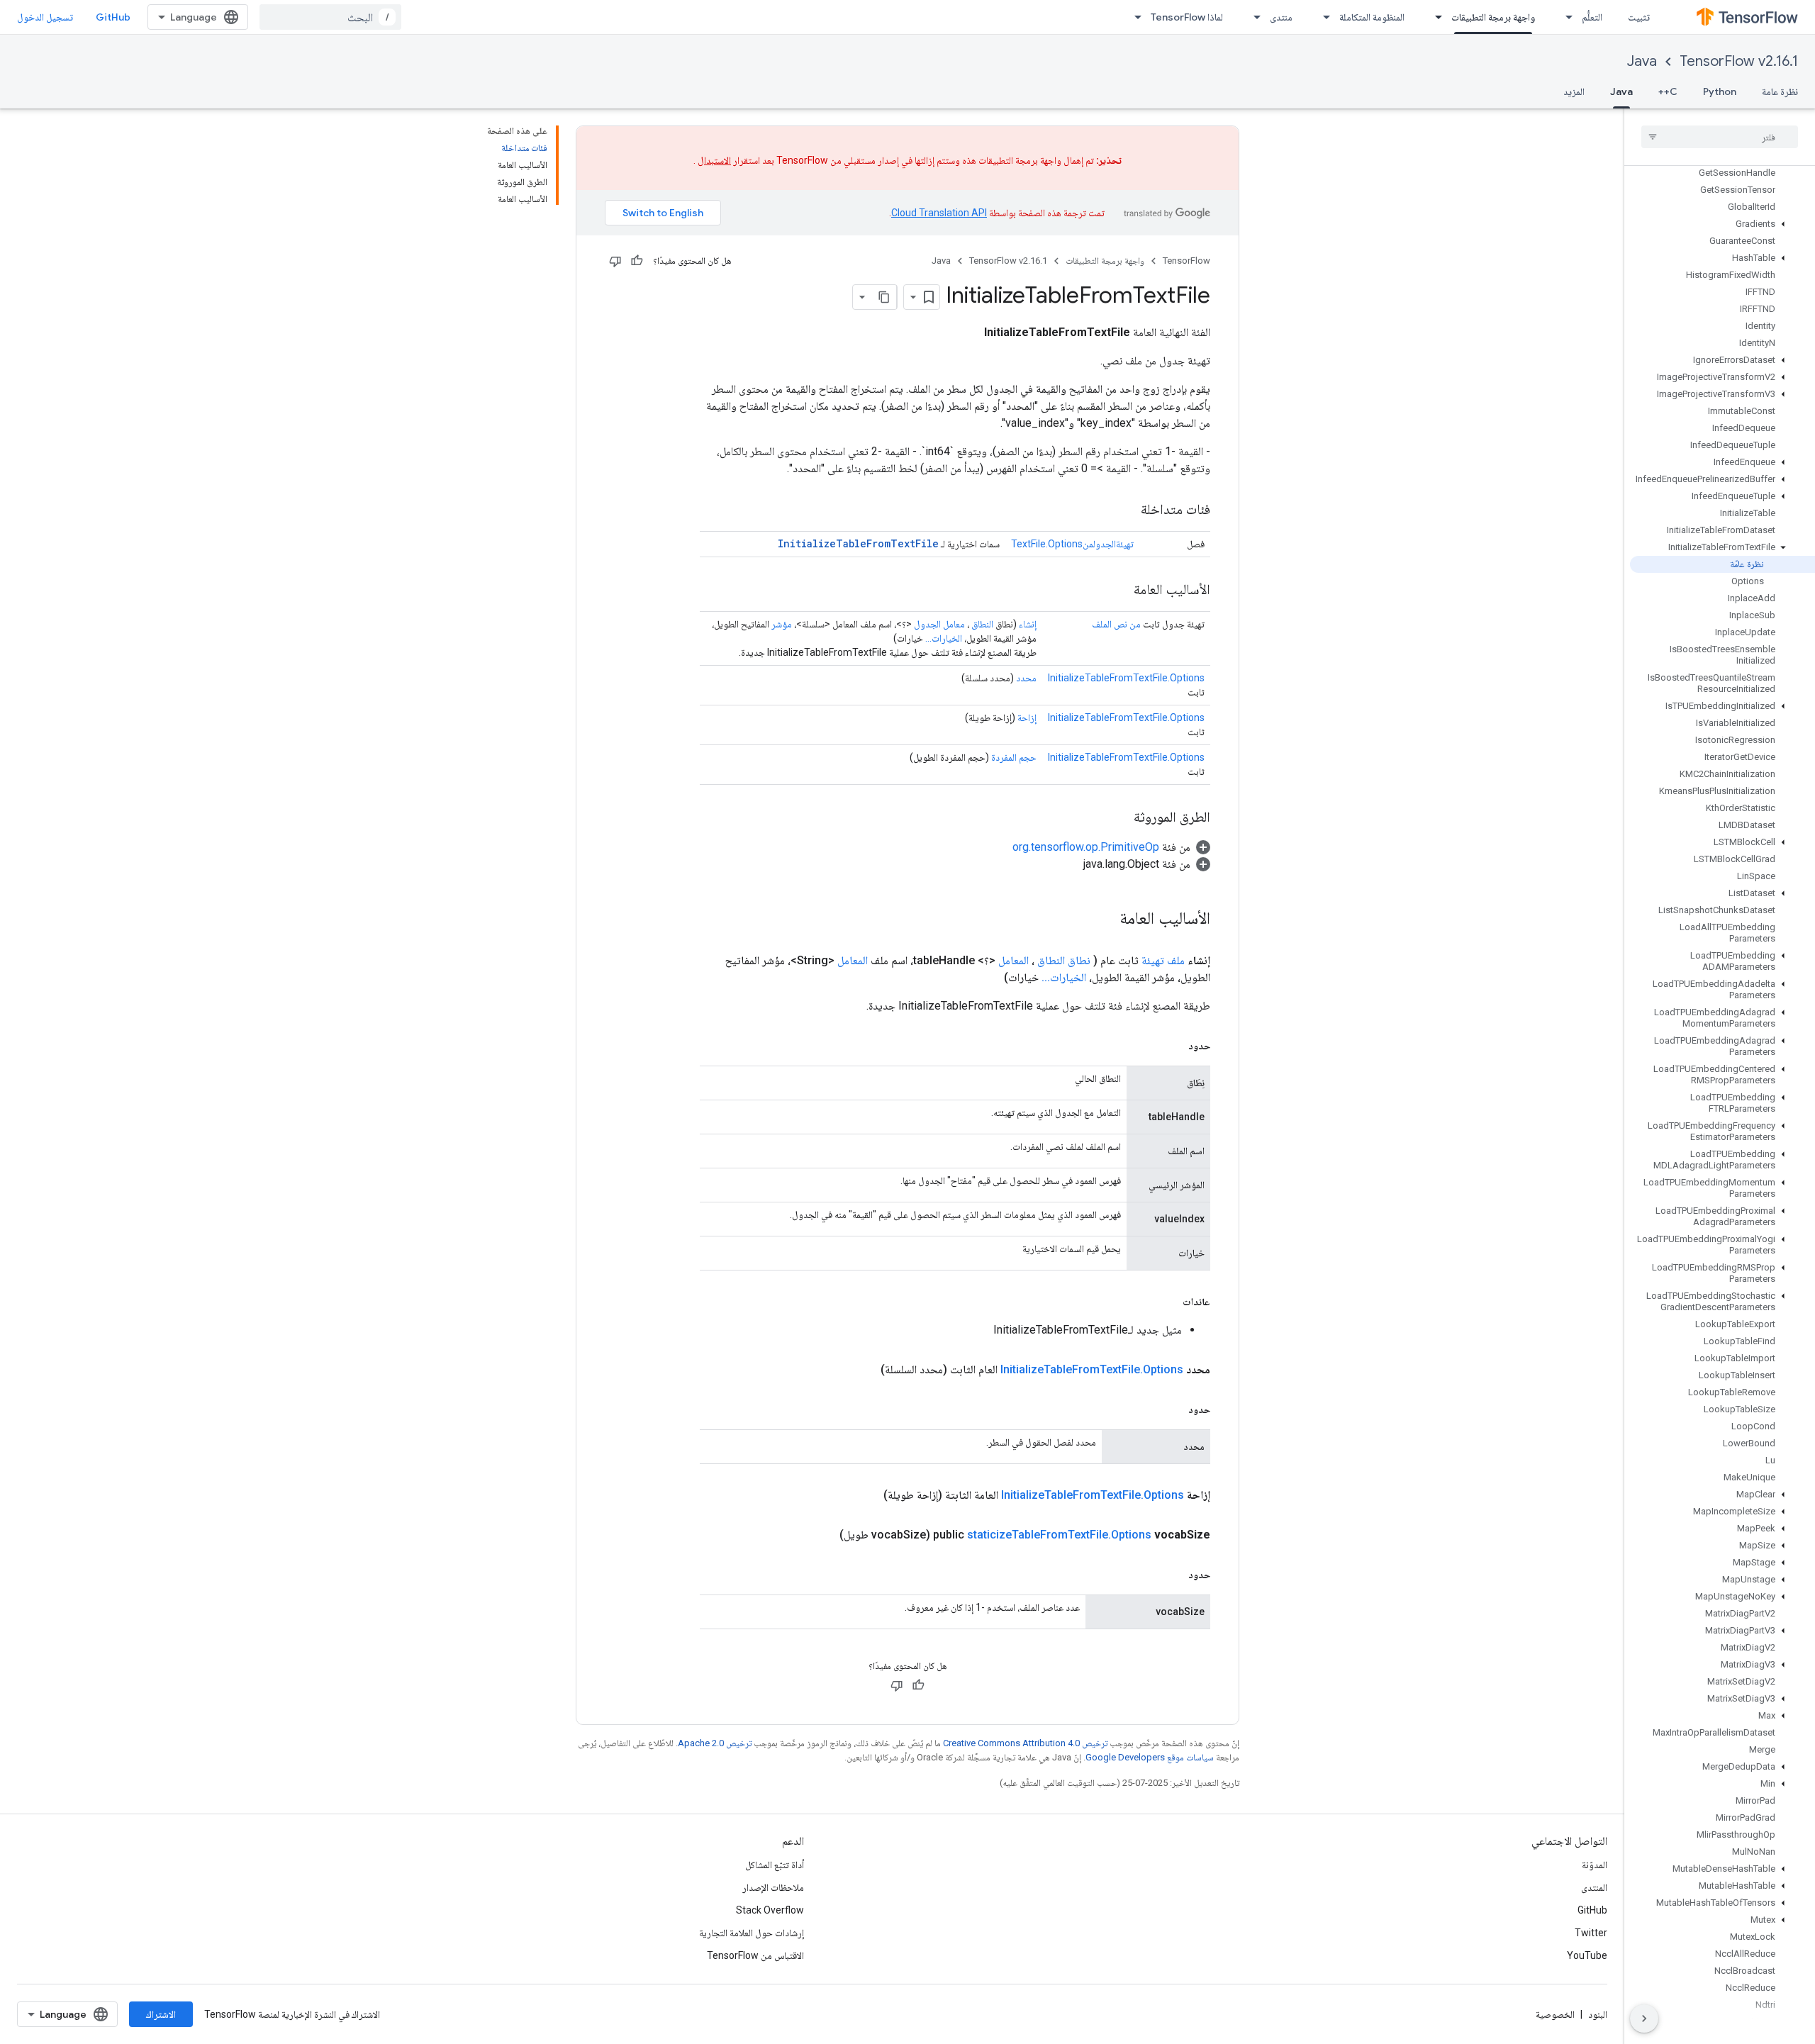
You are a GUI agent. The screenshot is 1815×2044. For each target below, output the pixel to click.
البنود (1598, 2014)
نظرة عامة (1780, 91)
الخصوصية (1555, 2014)
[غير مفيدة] (615, 261)
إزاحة (1027, 717)
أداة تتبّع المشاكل (775, 1865)
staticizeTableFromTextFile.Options (1059, 1535)
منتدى (1281, 17)
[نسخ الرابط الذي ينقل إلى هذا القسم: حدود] (1174, 1046)
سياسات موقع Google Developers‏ (1150, 1757)
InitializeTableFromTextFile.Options (1126, 678)
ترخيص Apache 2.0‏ (715, 1743)
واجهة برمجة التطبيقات (1493, 17)
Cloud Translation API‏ (939, 213)
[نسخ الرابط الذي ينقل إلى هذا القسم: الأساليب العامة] (1119, 591)
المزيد (1574, 91)
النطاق (982, 624)
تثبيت (1639, 17)
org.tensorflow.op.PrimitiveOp (1086, 847)
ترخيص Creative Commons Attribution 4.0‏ (1025, 1743)
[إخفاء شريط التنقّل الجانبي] (1644, 2018)
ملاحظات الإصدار (773, 1887)
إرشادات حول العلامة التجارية (752, 1933)
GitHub (113, 17)
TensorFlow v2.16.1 (1739, 61)
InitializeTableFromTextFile (858, 543)
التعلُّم (1592, 17)
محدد (1026, 678)
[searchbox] (1720, 137)
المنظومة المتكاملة (1372, 17)
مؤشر (782, 624)
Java (1642, 61)
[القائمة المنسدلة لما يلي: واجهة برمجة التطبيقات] (1434, 17)
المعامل (1013, 960)
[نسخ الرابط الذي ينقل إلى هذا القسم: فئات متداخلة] (1127, 510)
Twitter (1591, 1933)
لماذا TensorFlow (1187, 17)
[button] (1722, 224)
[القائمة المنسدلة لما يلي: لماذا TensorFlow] (1134, 17)
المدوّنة (1595, 1865)
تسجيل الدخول (45, 17)
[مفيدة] (637, 261)
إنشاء (1028, 624)
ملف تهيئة (1163, 960)
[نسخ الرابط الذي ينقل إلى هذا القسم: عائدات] (1168, 1302)
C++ (1668, 91)
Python (1720, 91)
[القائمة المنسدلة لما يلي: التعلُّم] (1565, 17)
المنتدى (1594, 1887)
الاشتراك (161, 2014)
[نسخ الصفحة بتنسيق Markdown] (884, 297)
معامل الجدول (939, 624)
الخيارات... (944, 638)
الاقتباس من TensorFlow (755, 1955)
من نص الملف (1116, 624)
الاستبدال (714, 160)
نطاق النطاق (1064, 960)
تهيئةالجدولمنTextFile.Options (1072, 544)
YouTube (1587, 1955)
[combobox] (330, 17)
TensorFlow (1186, 261)
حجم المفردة (1014, 757)
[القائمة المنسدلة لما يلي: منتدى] (1253, 17)
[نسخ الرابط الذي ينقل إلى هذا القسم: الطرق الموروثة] (1119, 818)
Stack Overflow (770, 1910)
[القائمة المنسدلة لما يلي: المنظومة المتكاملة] (1322, 17)
